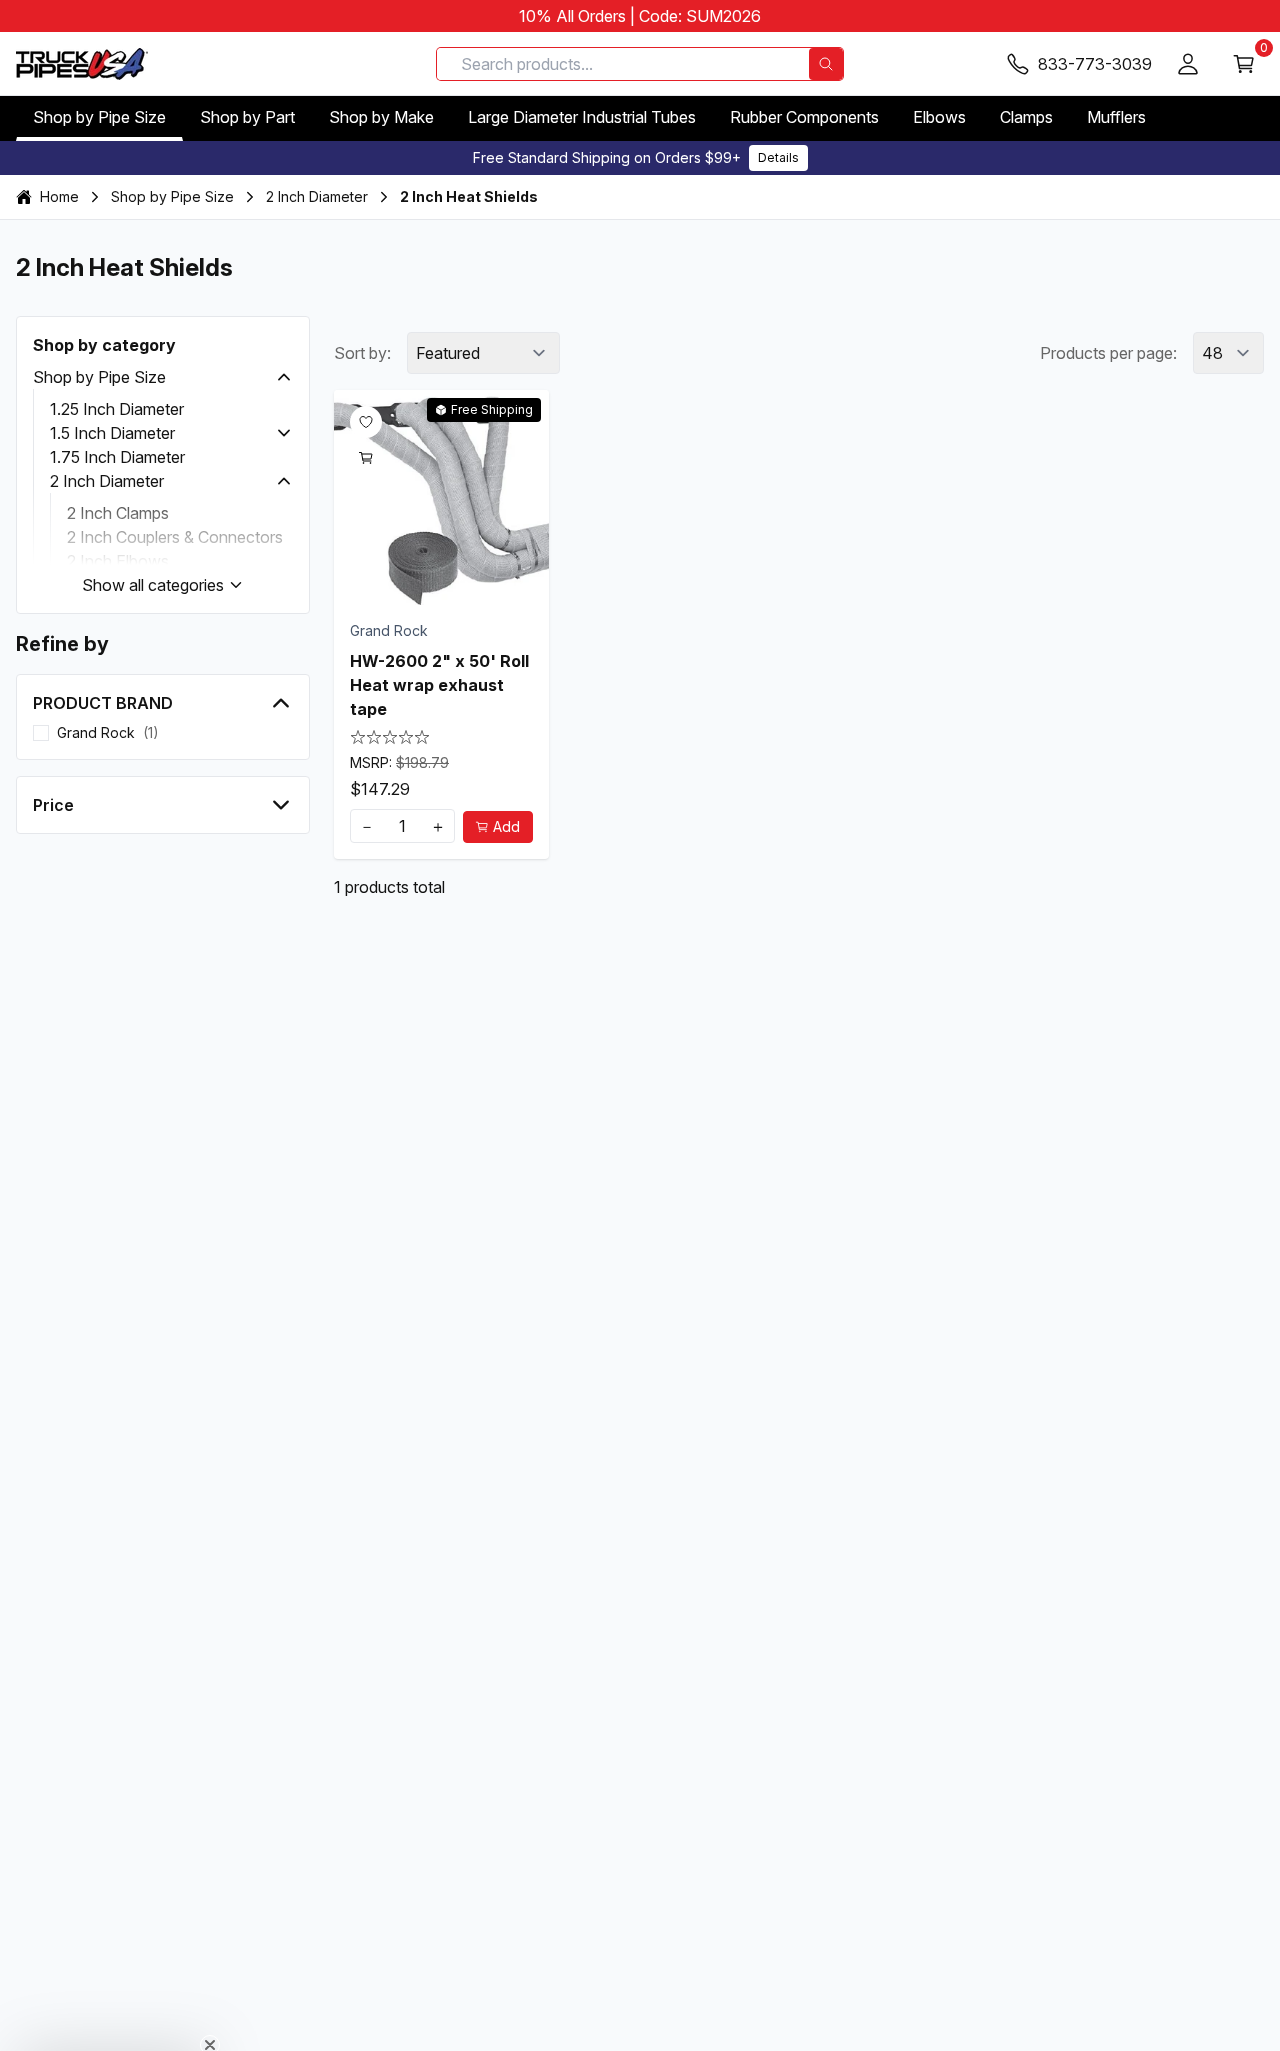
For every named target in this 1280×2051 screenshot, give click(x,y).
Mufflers (1116, 117)
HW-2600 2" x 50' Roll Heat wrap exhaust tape (439, 685)
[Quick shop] (366, 458)
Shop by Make (381, 117)
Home (59, 196)
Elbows (939, 117)
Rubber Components (804, 117)
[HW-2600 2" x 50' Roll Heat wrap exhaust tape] (441, 497)
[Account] (1188, 64)
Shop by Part (247, 117)
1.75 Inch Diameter (117, 457)
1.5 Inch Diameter (112, 433)
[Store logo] (82, 64)
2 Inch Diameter (317, 196)
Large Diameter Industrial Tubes (582, 117)
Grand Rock (389, 630)
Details (778, 157)
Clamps (1026, 117)
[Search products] (826, 64)
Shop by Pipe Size (99, 117)
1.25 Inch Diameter (117, 409)
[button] (284, 377)
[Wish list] (366, 422)
